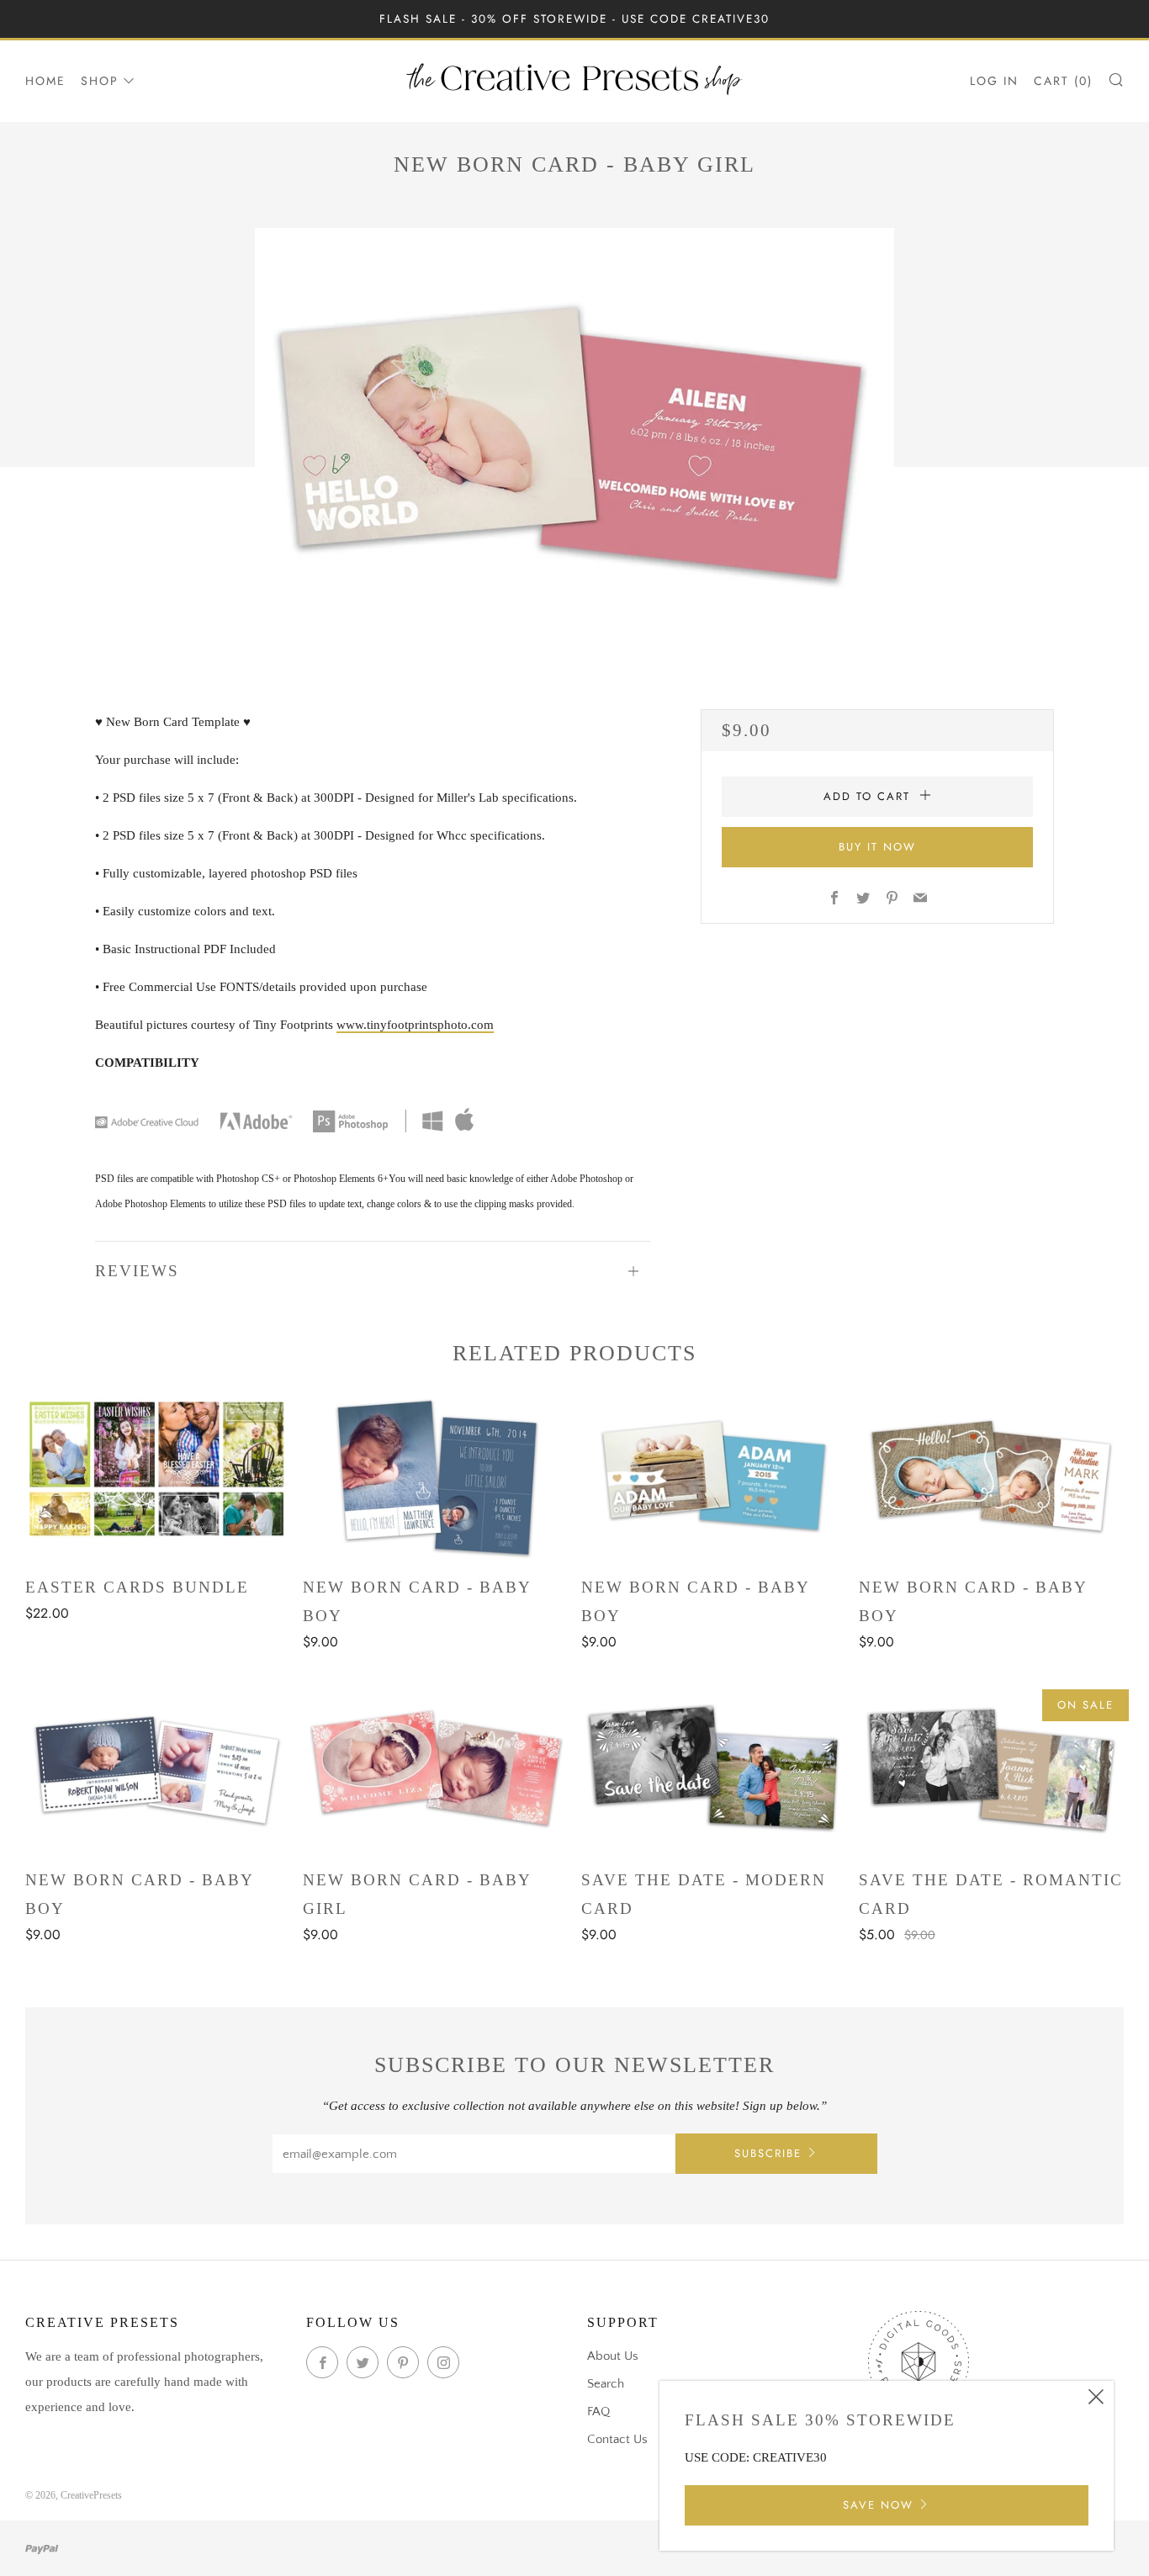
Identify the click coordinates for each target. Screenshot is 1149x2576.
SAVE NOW (878, 2505)
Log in (994, 81)
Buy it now (877, 847)
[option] (574, 441)
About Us (613, 2356)
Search (606, 2384)
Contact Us (617, 2439)
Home (45, 81)
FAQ (598, 2412)
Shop (100, 81)
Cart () (1063, 81)
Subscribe (768, 2153)
